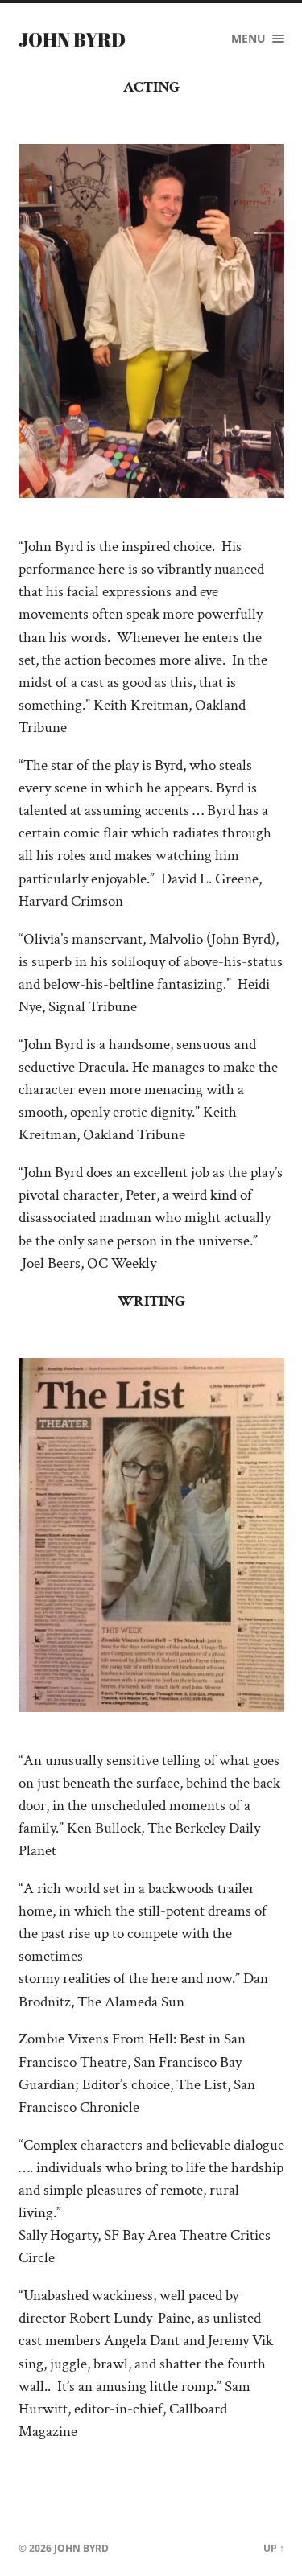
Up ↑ (274, 2548)
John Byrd (72, 39)
